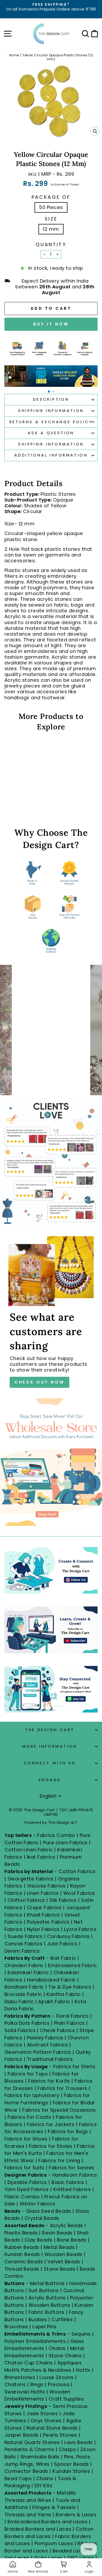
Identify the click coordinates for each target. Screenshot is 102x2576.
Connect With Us (50, 1763)
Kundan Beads (22, 2254)
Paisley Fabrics (45, 2038)
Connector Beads (26, 2471)
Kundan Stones (71, 2471)
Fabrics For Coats (30, 2117)
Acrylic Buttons (47, 2298)
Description (51, 399)
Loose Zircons (57, 2377)
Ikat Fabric (63, 1958)
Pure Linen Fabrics (65, 1843)
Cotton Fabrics (77, 1871)
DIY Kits (44, 2486)
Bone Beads (72, 2240)
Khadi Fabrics (43, 1915)
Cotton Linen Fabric (29, 1850)
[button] (49, 392)
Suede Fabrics (25, 1936)
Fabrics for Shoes (26, 2139)
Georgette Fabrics (31, 1879)
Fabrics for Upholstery (32, 2095)
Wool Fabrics (79, 1893)
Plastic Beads (21, 2233)
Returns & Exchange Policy (51, 422)
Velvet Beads (64, 2262)
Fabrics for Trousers (63, 2088)
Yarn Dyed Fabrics (27, 2189)
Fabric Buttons (46, 2312)
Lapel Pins (45, 2327)
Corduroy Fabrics (68, 1936)
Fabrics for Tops (28, 2074)
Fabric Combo (22, 2197)
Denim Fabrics (22, 1951)
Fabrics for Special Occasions (59, 2110)
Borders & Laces (76, 2515)
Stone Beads (59, 2269)
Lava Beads (79, 2442)
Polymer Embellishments (36, 2341)
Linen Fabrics (43, 1893)
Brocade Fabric (23, 1994)
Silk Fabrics (63, 1900)
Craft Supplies (66, 2399)
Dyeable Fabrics (28, 2182)
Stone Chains (65, 2356)
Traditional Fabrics (50, 2059)
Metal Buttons (48, 2283)
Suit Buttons (44, 2290)
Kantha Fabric (64, 1994)
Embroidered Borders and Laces (47, 2522)
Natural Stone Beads (52, 2428)
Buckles (38, 2319)
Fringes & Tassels (55, 2507)
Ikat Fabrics (41, 1857)
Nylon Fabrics (43, 1929)
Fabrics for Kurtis (49, 2081)
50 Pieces (51, 207)
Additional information (51, 455)
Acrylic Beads (67, 2225)
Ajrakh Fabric (54, 2002)
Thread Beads (22, 2269)
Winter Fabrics (37, 2204)
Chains (57, 2348)
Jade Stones (42, 2413)
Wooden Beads (63, 2254)
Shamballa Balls (40, 2457)
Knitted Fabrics (72, 2189)
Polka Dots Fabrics (27, 2023)
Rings (37, 2384)
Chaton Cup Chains (29, 2363)
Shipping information (51, 444)
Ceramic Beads (24, 2262)
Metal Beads (59, 2247)
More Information (50, 1746)
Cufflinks (62, 2319)
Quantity (51, 245)
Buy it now (51, 324)
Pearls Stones (60, 2435)
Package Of (51, 197)
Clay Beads (39, 2240)
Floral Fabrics (72, 2016)
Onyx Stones (47, 2421)
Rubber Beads (22, 2247)
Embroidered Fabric (72, 1965)
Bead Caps (18, 2478)
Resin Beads (57, 2233)
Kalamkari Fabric (28, 1972)
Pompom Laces (54, 2543)
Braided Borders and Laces (38, 2529)
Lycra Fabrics (80, 1929)
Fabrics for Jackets (51, 2124)
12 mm (51, 229)
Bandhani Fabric (24, 1987)
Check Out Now (39, 1382)
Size (51, 219)
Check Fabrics (57, 2030)
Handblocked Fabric (51, 1980)
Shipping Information (51, 411)
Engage (50, 1780)
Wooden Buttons (49, 2305)
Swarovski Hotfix (25, 2392)
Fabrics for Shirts (74, 2066)
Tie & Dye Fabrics (70, 1987)
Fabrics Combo (56, 1835)
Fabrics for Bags (68, 2131)
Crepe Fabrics (44, 1908)
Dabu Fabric (19, 2002)
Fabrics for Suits (24, 2168)
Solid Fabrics (20, 2030)
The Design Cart (50, 1730)
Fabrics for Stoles (51, 2146)
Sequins (81, 2334)
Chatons (15, 2384)
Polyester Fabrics (48, 1922)
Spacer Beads (72, 2464)
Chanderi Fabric (24, 1965)
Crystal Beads (42, 2218)
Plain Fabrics (69, 2023)
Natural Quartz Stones (32, 2442)
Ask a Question (51, 433)
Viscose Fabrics (47, 1886)
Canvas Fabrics (23, 1944)
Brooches (17, 2327)
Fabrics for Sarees (72, 2168)
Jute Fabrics (62, 1944)
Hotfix (84, 2370)
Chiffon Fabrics (26, 1900)
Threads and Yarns (29, 2515)
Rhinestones (20, 2377)
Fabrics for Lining (59, 2161)
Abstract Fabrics (47, 2045)
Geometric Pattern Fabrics (38, 2052)
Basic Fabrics (68, 2182)
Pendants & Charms (29, 2449)
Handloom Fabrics (75, 2175)
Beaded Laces (70, 2551)
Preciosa (59, 2384)
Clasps (67, 2449)
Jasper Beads (22, 2435)
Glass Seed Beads (48, 2211)
